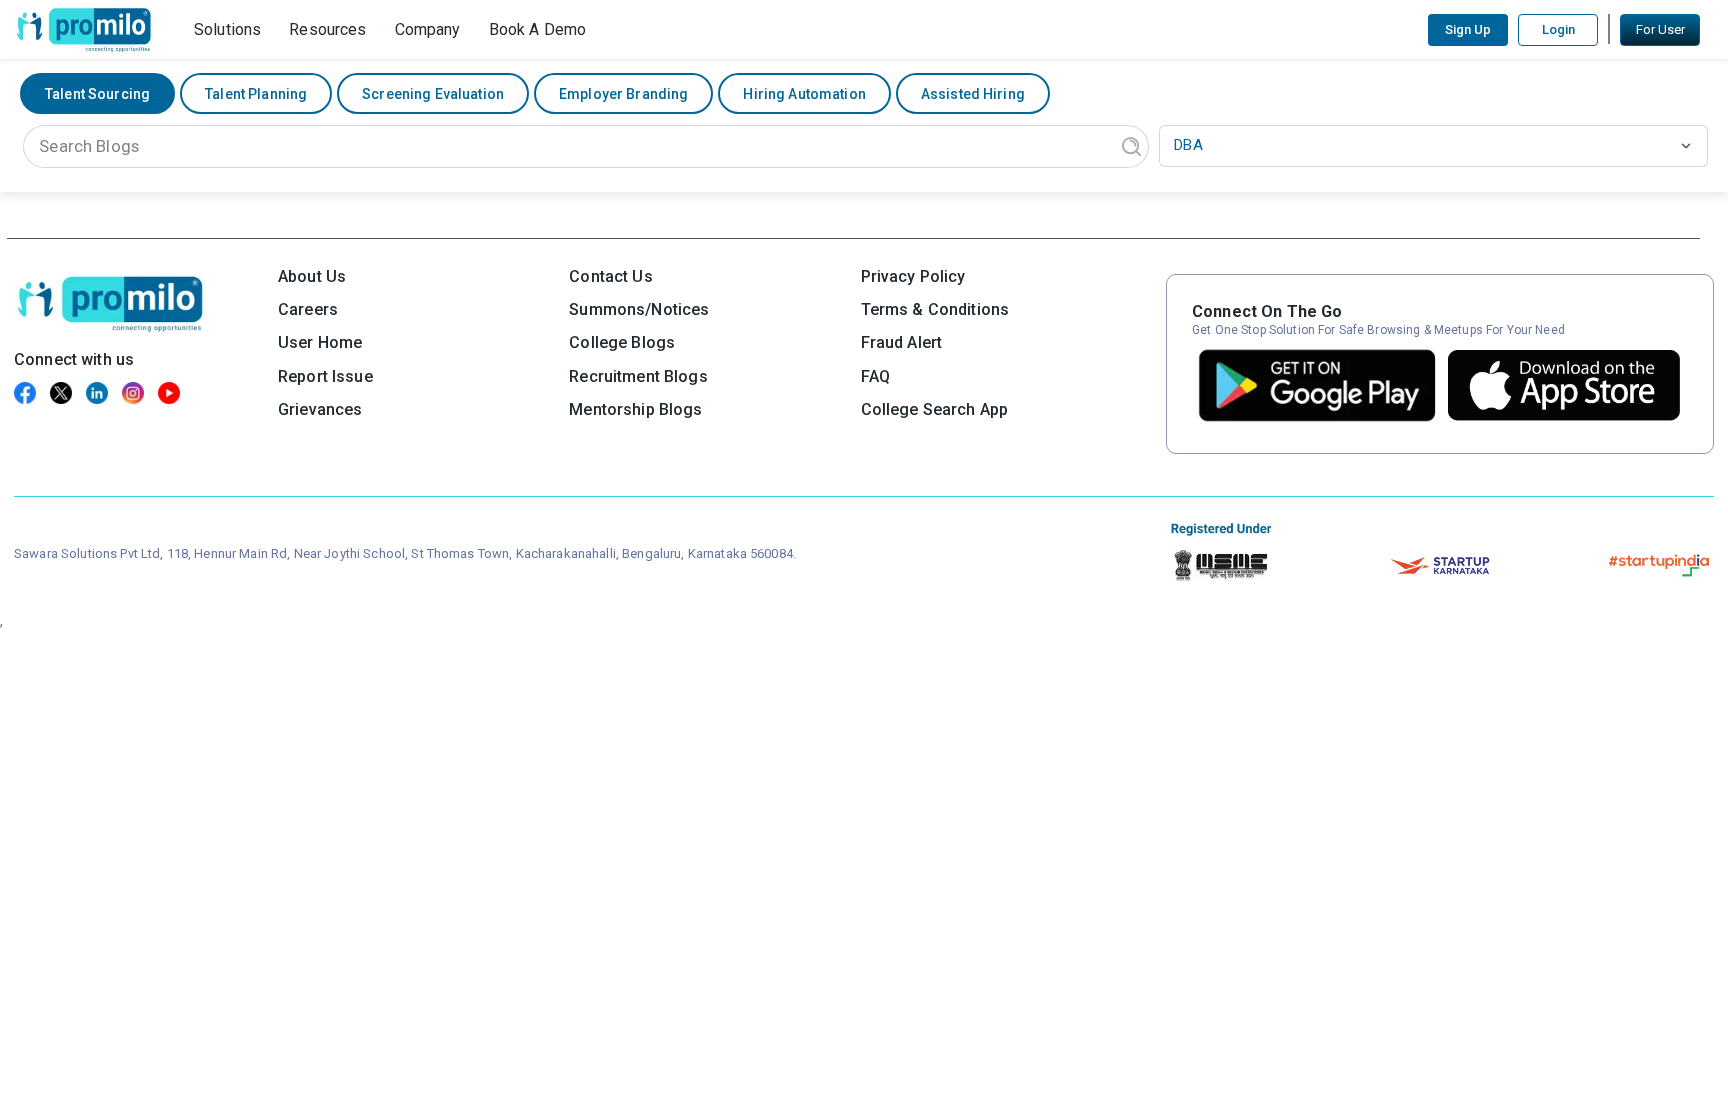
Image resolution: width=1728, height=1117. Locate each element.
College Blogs (622, 342)
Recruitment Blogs (638, 376)
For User (1660, 29)
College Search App (935, 409)
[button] (227, 29)
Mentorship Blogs (635, 409)
